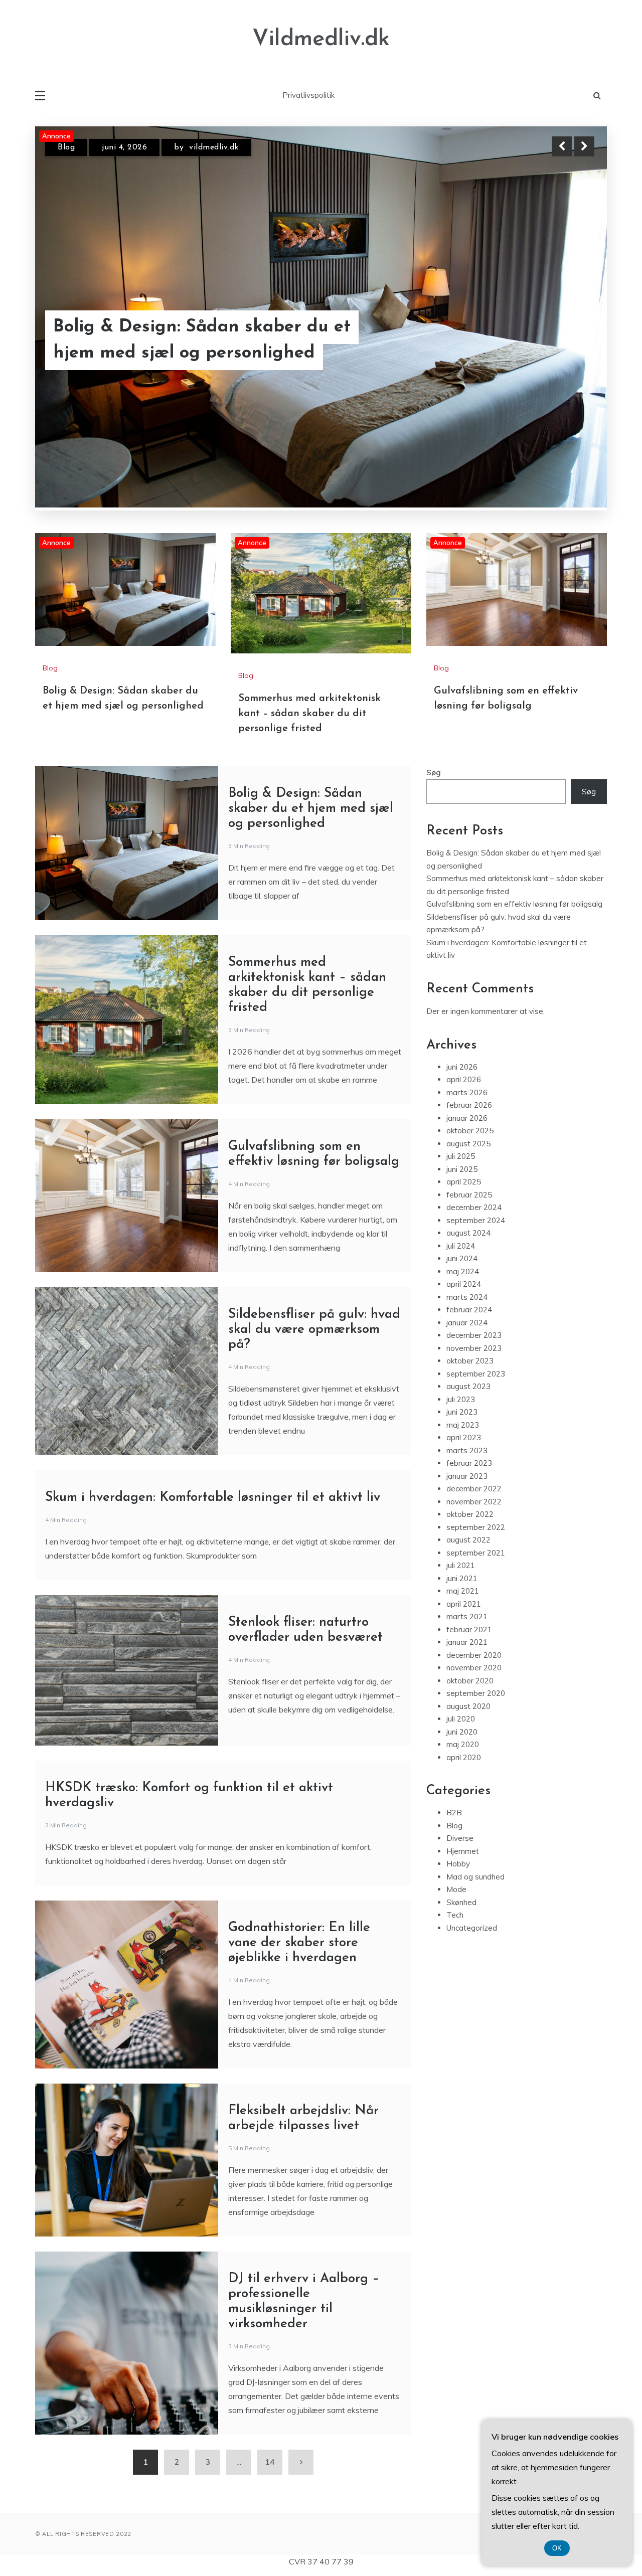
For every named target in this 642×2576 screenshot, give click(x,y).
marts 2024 (467, 1189)
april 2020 (464, 1649)
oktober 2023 (470, 1252)
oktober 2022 (470, 1406)
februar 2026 (469, 997)
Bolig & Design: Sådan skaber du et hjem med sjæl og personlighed (311, 700)
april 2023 (464, 1329)
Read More (566, 340)
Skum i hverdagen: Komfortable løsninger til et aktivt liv (213, 1389)
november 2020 (474, 1559)
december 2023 (474, 1227)
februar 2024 (469, 1201)
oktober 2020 (470, 1572)
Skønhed (461, 1794)
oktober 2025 (470, 1022)
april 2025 (464, 1073)
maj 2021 (463, 1483)
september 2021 (476, 1444)
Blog (66, 147)
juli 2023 (461, 1291)
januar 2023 (467, 1368)
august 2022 (468, 1431)
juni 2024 (462, 1150)
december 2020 (474, 1547)
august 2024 (468, 1125)
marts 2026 (467, 984)
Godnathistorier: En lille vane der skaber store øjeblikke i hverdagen (299, 1835)
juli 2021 (461, 1457)
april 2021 (464, 1496)
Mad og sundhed (475, 1768)
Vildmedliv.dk (321, 39)
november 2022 (474, 1393)
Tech (455, 1807)
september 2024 (476, 1112)
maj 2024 (463, 1163)
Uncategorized (472, 1820)
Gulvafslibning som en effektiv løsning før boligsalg (514, 796)
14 (270, 2354)
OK (557, 2548)
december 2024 (474, 1099)
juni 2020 (462, 1623)
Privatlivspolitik (308, 95)
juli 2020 (461, 1610)
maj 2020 (463, 1636)
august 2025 (468, 1035)
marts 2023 (467, 1342)
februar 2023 (469, 1355)
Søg (434, 664)
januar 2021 (467, 1534)
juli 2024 (461, 1138)
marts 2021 (467, 1508)
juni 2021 (462, 1470)
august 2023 (468, 1278)
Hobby (458, 1755)
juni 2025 (462, 1061)
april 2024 (464, 1176)
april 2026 (464, 971)
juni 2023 (462, 1304)
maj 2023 (463, 1317)
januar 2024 (467, 1214)
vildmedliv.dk (221, 147)
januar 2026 (467, 1010)
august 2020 (468, 1598)
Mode (456, 1781)
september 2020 (476, 1585)
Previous (562, 146)
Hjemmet (463, 1743)
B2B (454, 1704)
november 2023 (474, 1240)
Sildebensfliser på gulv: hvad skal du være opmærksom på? (314, 1221)
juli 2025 (461, 1048)
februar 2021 (469, 1521)
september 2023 (476, 1265)
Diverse (460, 1730)
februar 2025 (469, 1086)
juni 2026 (462, 959)
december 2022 (474, 1380)
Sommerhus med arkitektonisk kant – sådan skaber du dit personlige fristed (215, 340)
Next (584, 146)
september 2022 (476, 1419)
